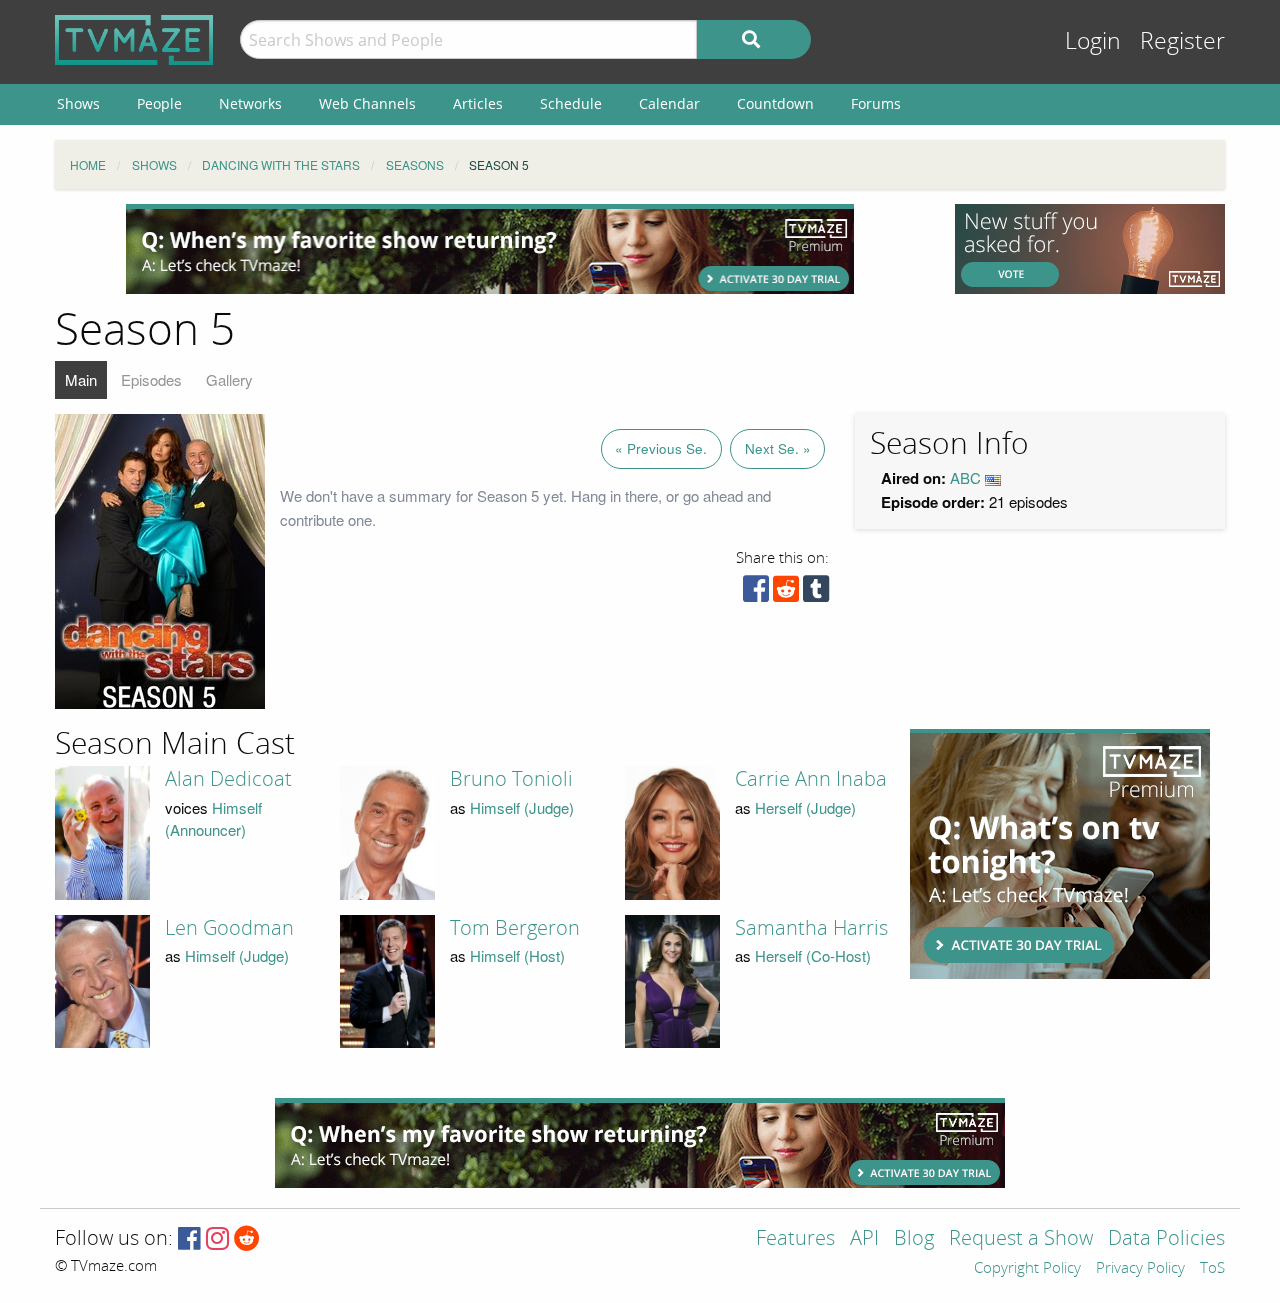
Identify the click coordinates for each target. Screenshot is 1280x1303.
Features (795, 1239)
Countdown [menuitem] (775, 103)
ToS (1212, 1269)
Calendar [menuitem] (669, 103)
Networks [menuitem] (250, 103)
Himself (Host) (517, 955)
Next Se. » (778, 448)
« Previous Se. (661, 448)
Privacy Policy (1140, 1269)
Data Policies (1166, 1239)
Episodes (151, 379)
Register (1182, 41)
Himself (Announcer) (213, 819)
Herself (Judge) (805, 807)
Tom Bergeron (515, 928)
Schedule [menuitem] (571, 103)
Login (1093, 41)
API (864, 1239)
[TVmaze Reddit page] (247, 1239)
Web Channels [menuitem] (367, 103)
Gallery (229, 379)
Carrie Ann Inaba (811, 779)
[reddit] (786, 593)
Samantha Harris (811, 928)
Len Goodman (229, 928)
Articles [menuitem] (478, 103)
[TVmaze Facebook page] (189, 1239)
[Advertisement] (490, 249)
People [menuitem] (159, 103)
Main (81, 379)
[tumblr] (816, 593)
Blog (914, 1239)
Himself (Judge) (522, 807)
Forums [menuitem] (876, 103)
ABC (965, 477)
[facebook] (756, 593)
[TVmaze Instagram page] (217, 1239)
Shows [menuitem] (78, 103)
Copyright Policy (1027, 1269)
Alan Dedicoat (228, 779)
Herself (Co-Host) (813, 955)
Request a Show (1021, 1239)
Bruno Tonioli (511, 779)
